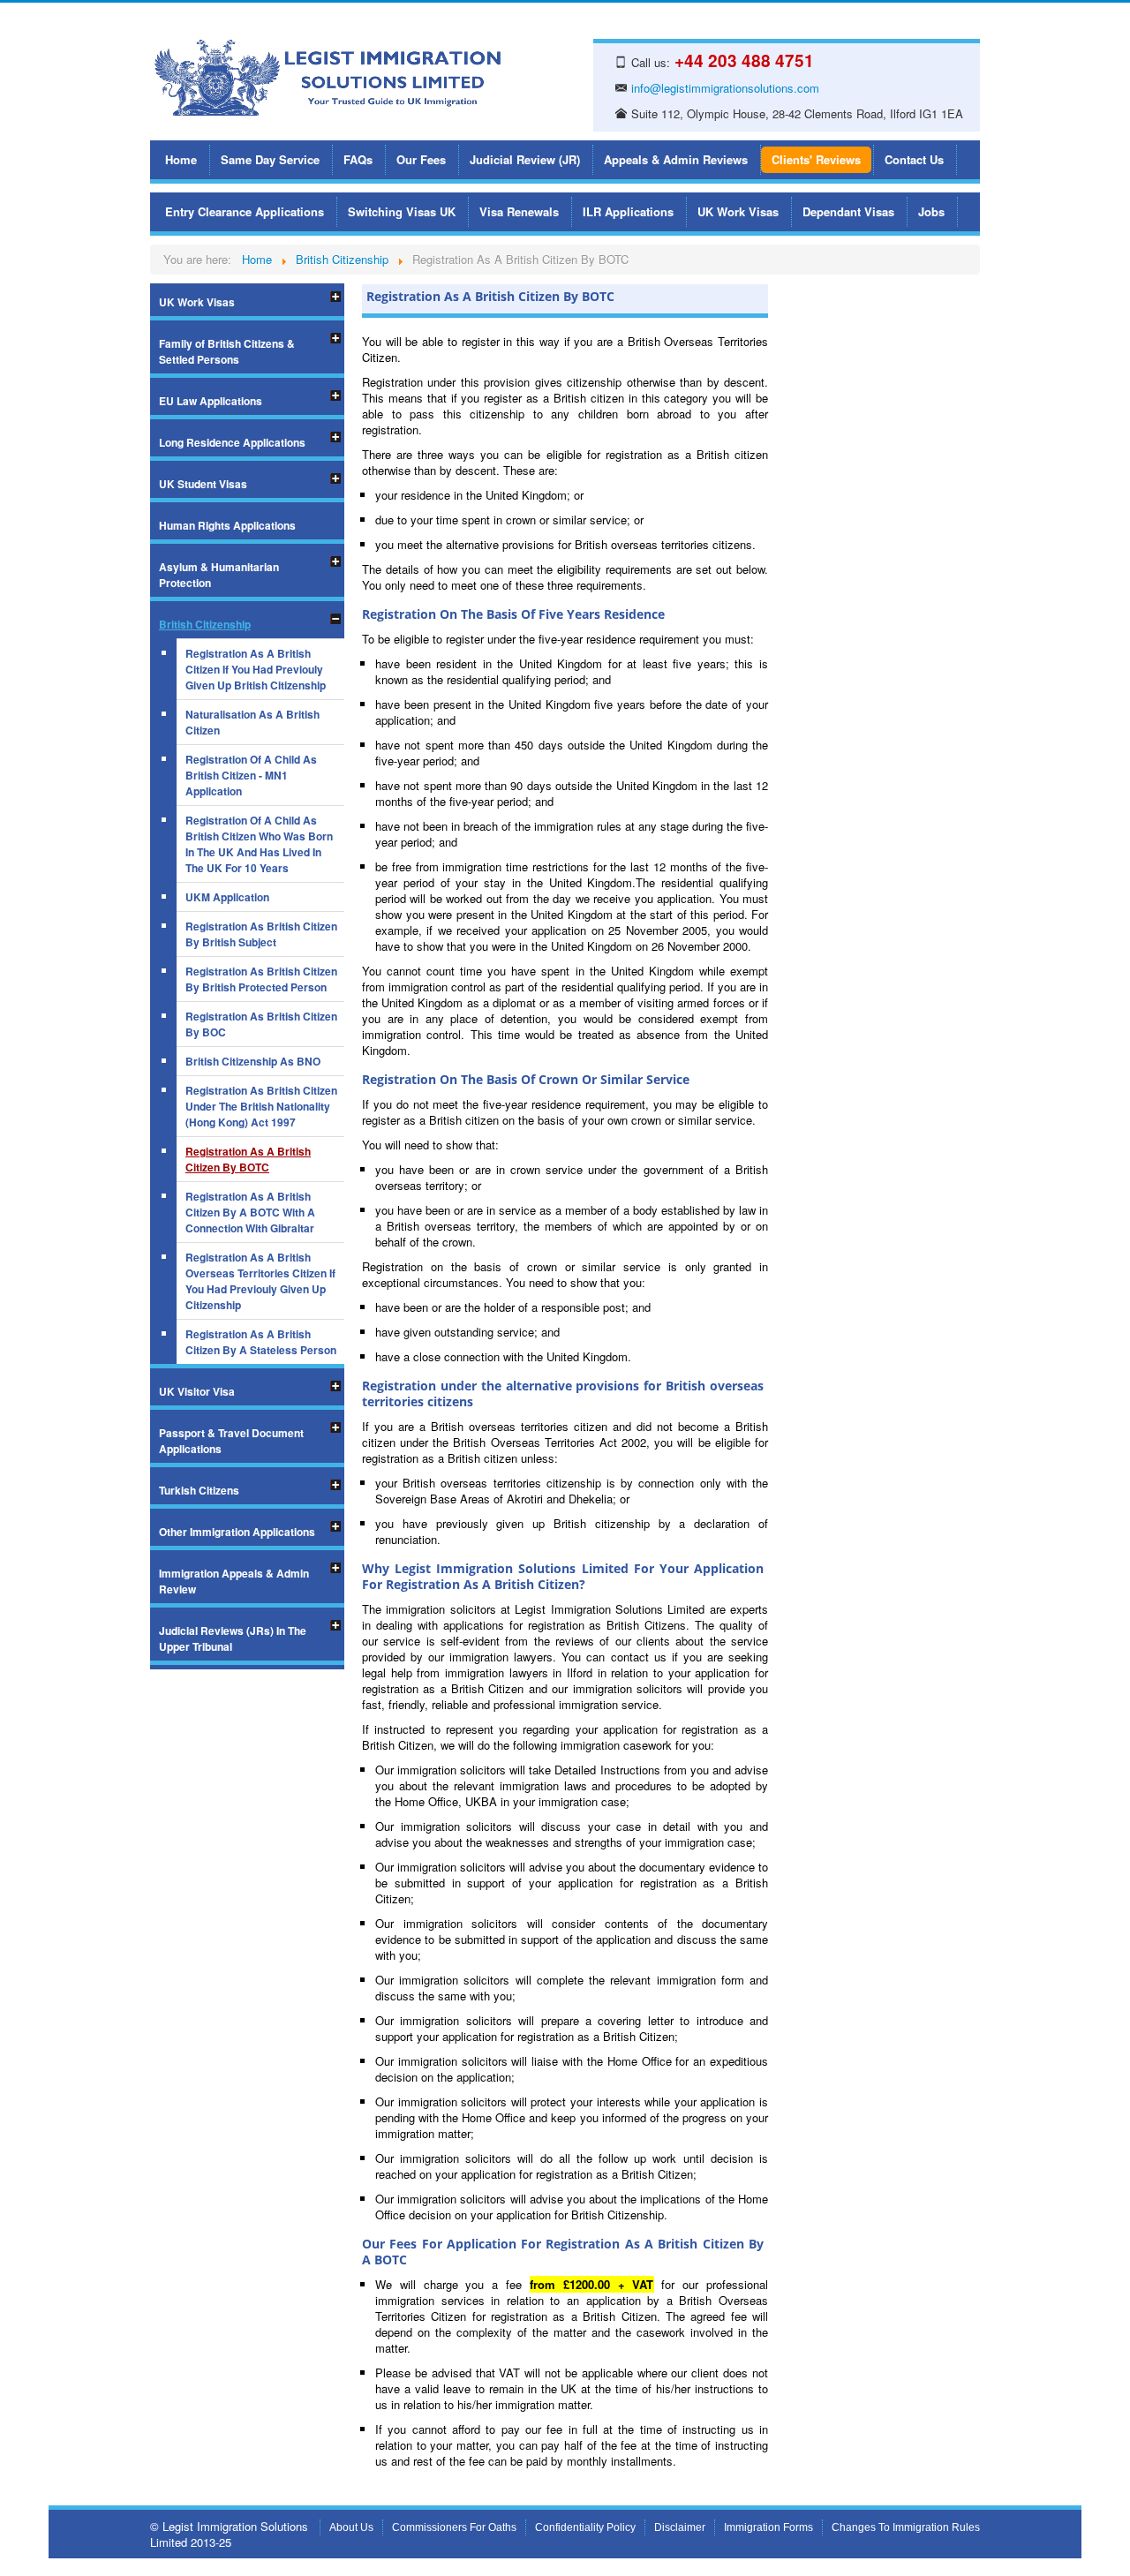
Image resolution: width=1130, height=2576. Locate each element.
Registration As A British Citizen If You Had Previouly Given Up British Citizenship (256, 669)
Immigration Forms (768, 2527)
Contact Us (914, 159)
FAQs (358, 159)
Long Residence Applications (232, 442)
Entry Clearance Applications (245, 211)
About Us (351, 2527)
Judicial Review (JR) (525, 159)
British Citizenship (205, 624)
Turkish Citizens (199, 1490)
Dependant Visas (848, 211)
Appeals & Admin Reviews (676, 159)
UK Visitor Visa (197, 1391)
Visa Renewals (519, 211)
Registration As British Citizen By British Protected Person (261, 979)
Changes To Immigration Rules (906, 2527)
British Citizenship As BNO (253, 1061)
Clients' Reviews (816, 159)
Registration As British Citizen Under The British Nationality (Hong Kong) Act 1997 (261, 1106)
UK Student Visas (203, 484)
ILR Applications (628, 211)
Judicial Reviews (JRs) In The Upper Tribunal (233, 1638)
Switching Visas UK (402, 211)
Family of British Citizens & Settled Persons (227, 351)
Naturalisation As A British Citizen (252, 722)
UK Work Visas (738, 211)
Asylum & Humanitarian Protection (219, 575)
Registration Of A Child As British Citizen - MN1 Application (251, 775)
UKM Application (227, 897)
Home (181, 159)
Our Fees (421, 159)
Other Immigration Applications (237, 1532)
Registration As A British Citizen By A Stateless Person (261, 1342)
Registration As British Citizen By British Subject (261, 934)
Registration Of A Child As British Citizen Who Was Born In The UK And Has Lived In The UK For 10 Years (259, 844)
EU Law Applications (211, 401)
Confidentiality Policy (585, 2527)
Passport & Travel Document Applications (231, 1441)
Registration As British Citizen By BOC (261, 1024)
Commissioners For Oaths (454, 2527)
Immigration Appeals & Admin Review (234, 1581)
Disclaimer (680, 2527)
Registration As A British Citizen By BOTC (248, 1159)
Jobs (931, 211)
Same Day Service (270, 159)
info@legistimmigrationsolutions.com (725, 88)
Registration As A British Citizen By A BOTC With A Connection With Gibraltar (250, 1212)
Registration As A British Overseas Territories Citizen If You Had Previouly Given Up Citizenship (260, 1281)
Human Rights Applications (227, 525)
